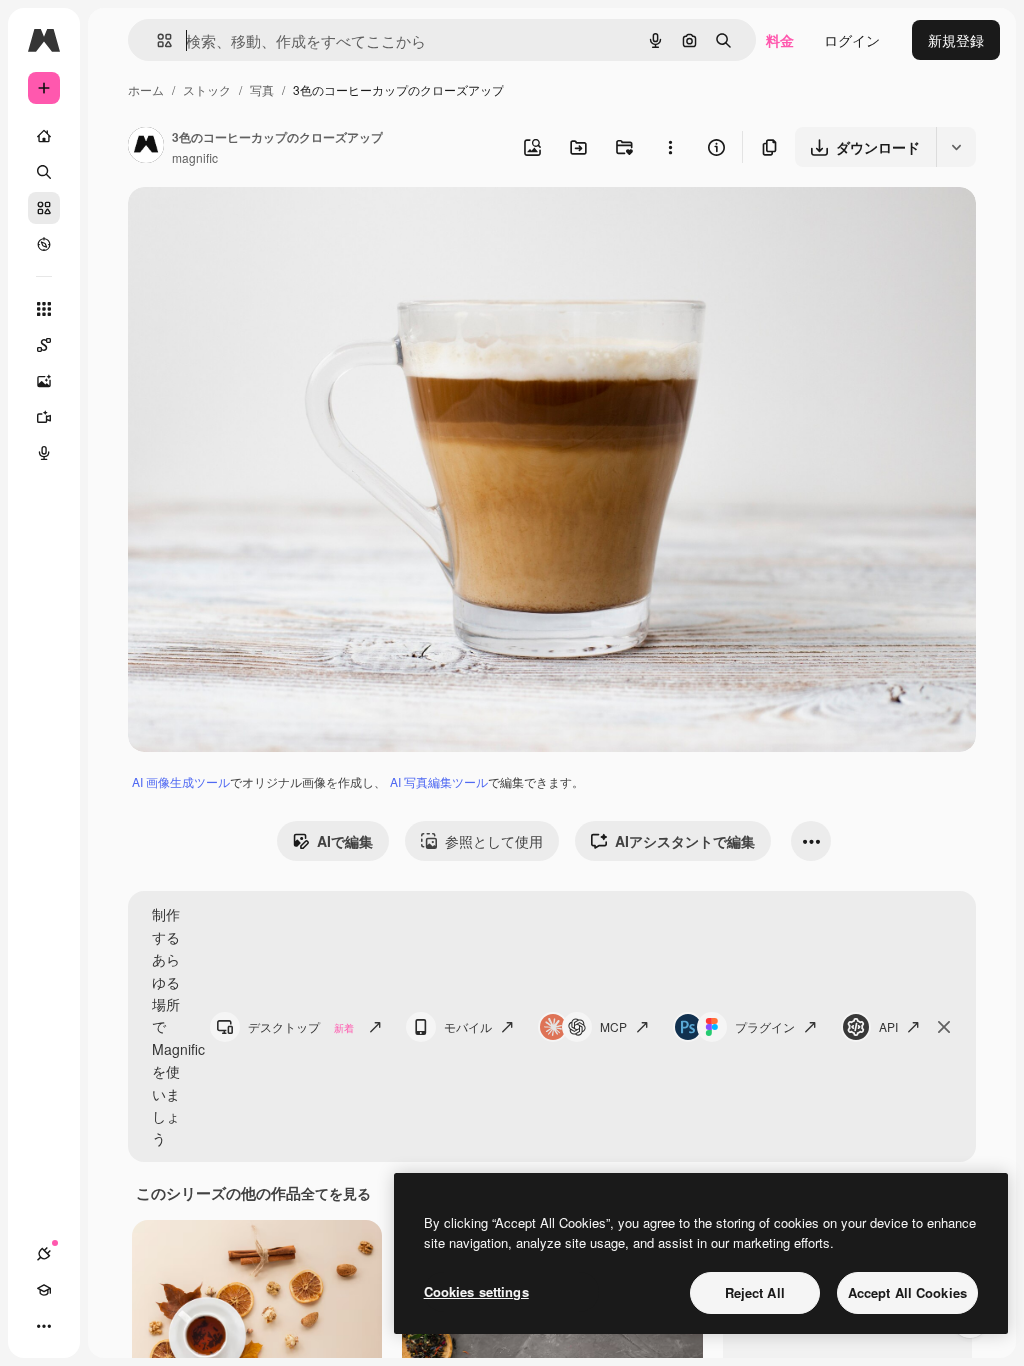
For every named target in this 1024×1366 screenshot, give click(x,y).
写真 (262, 89)
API (888, 1026)
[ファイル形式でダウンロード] (956, 147)
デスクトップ (301, 1026)
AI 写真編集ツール (439, 781)
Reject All (755, 1292)
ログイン (852, 40)
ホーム (146, 89)
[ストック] (44, 208)
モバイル (468, 1026)
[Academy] (44, 1290)
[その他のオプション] (670, 147)
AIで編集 (345, 841)
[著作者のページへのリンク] (146, 147)
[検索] (44, 172)
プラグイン (765, 1026)
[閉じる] (944, 1027)
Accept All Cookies (907, 1292)
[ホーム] (44, 136)
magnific (195, 157)
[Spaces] (44, 345)
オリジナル (265, 225)
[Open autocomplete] (156, 40)
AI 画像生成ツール (181, 781)
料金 (780, 40)
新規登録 (956, 40)
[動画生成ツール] (44, 417)
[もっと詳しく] (44, 244)
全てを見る (336, 1193)
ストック (207, 89)
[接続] (44, 1254)
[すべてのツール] (44, 309)
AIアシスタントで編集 (685, 841)
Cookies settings (476, 1291)
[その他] (44, 1326)
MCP (613, 1026)
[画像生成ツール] (44, 381)
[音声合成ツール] (44, 453)
